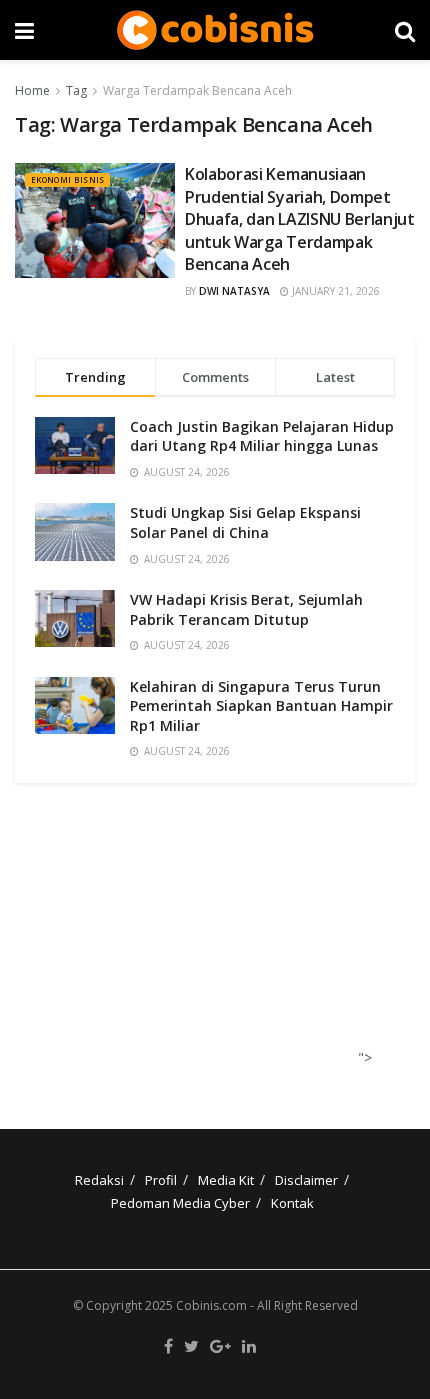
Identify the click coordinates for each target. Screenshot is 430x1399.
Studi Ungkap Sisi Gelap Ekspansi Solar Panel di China (245, 522)
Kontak (292, 1203)
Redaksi (99, 1180)
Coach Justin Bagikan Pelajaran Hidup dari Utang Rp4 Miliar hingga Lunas (262, 436)
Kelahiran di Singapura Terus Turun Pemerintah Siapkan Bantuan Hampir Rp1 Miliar (261, 706)
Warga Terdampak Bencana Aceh (197, 90)
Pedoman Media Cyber (180, 1203)
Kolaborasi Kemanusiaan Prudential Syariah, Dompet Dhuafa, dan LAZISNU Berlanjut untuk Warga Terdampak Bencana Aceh (300, 219)
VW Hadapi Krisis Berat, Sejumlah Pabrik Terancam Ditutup (246, 609)
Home (32, 90)
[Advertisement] (208, 938)
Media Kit (226, 1180)
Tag (76, 90)
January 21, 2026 (334, 291)
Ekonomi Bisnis (67, 179)
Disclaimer (306, 1180)
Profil (161, 1180)
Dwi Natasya (234, 291)
